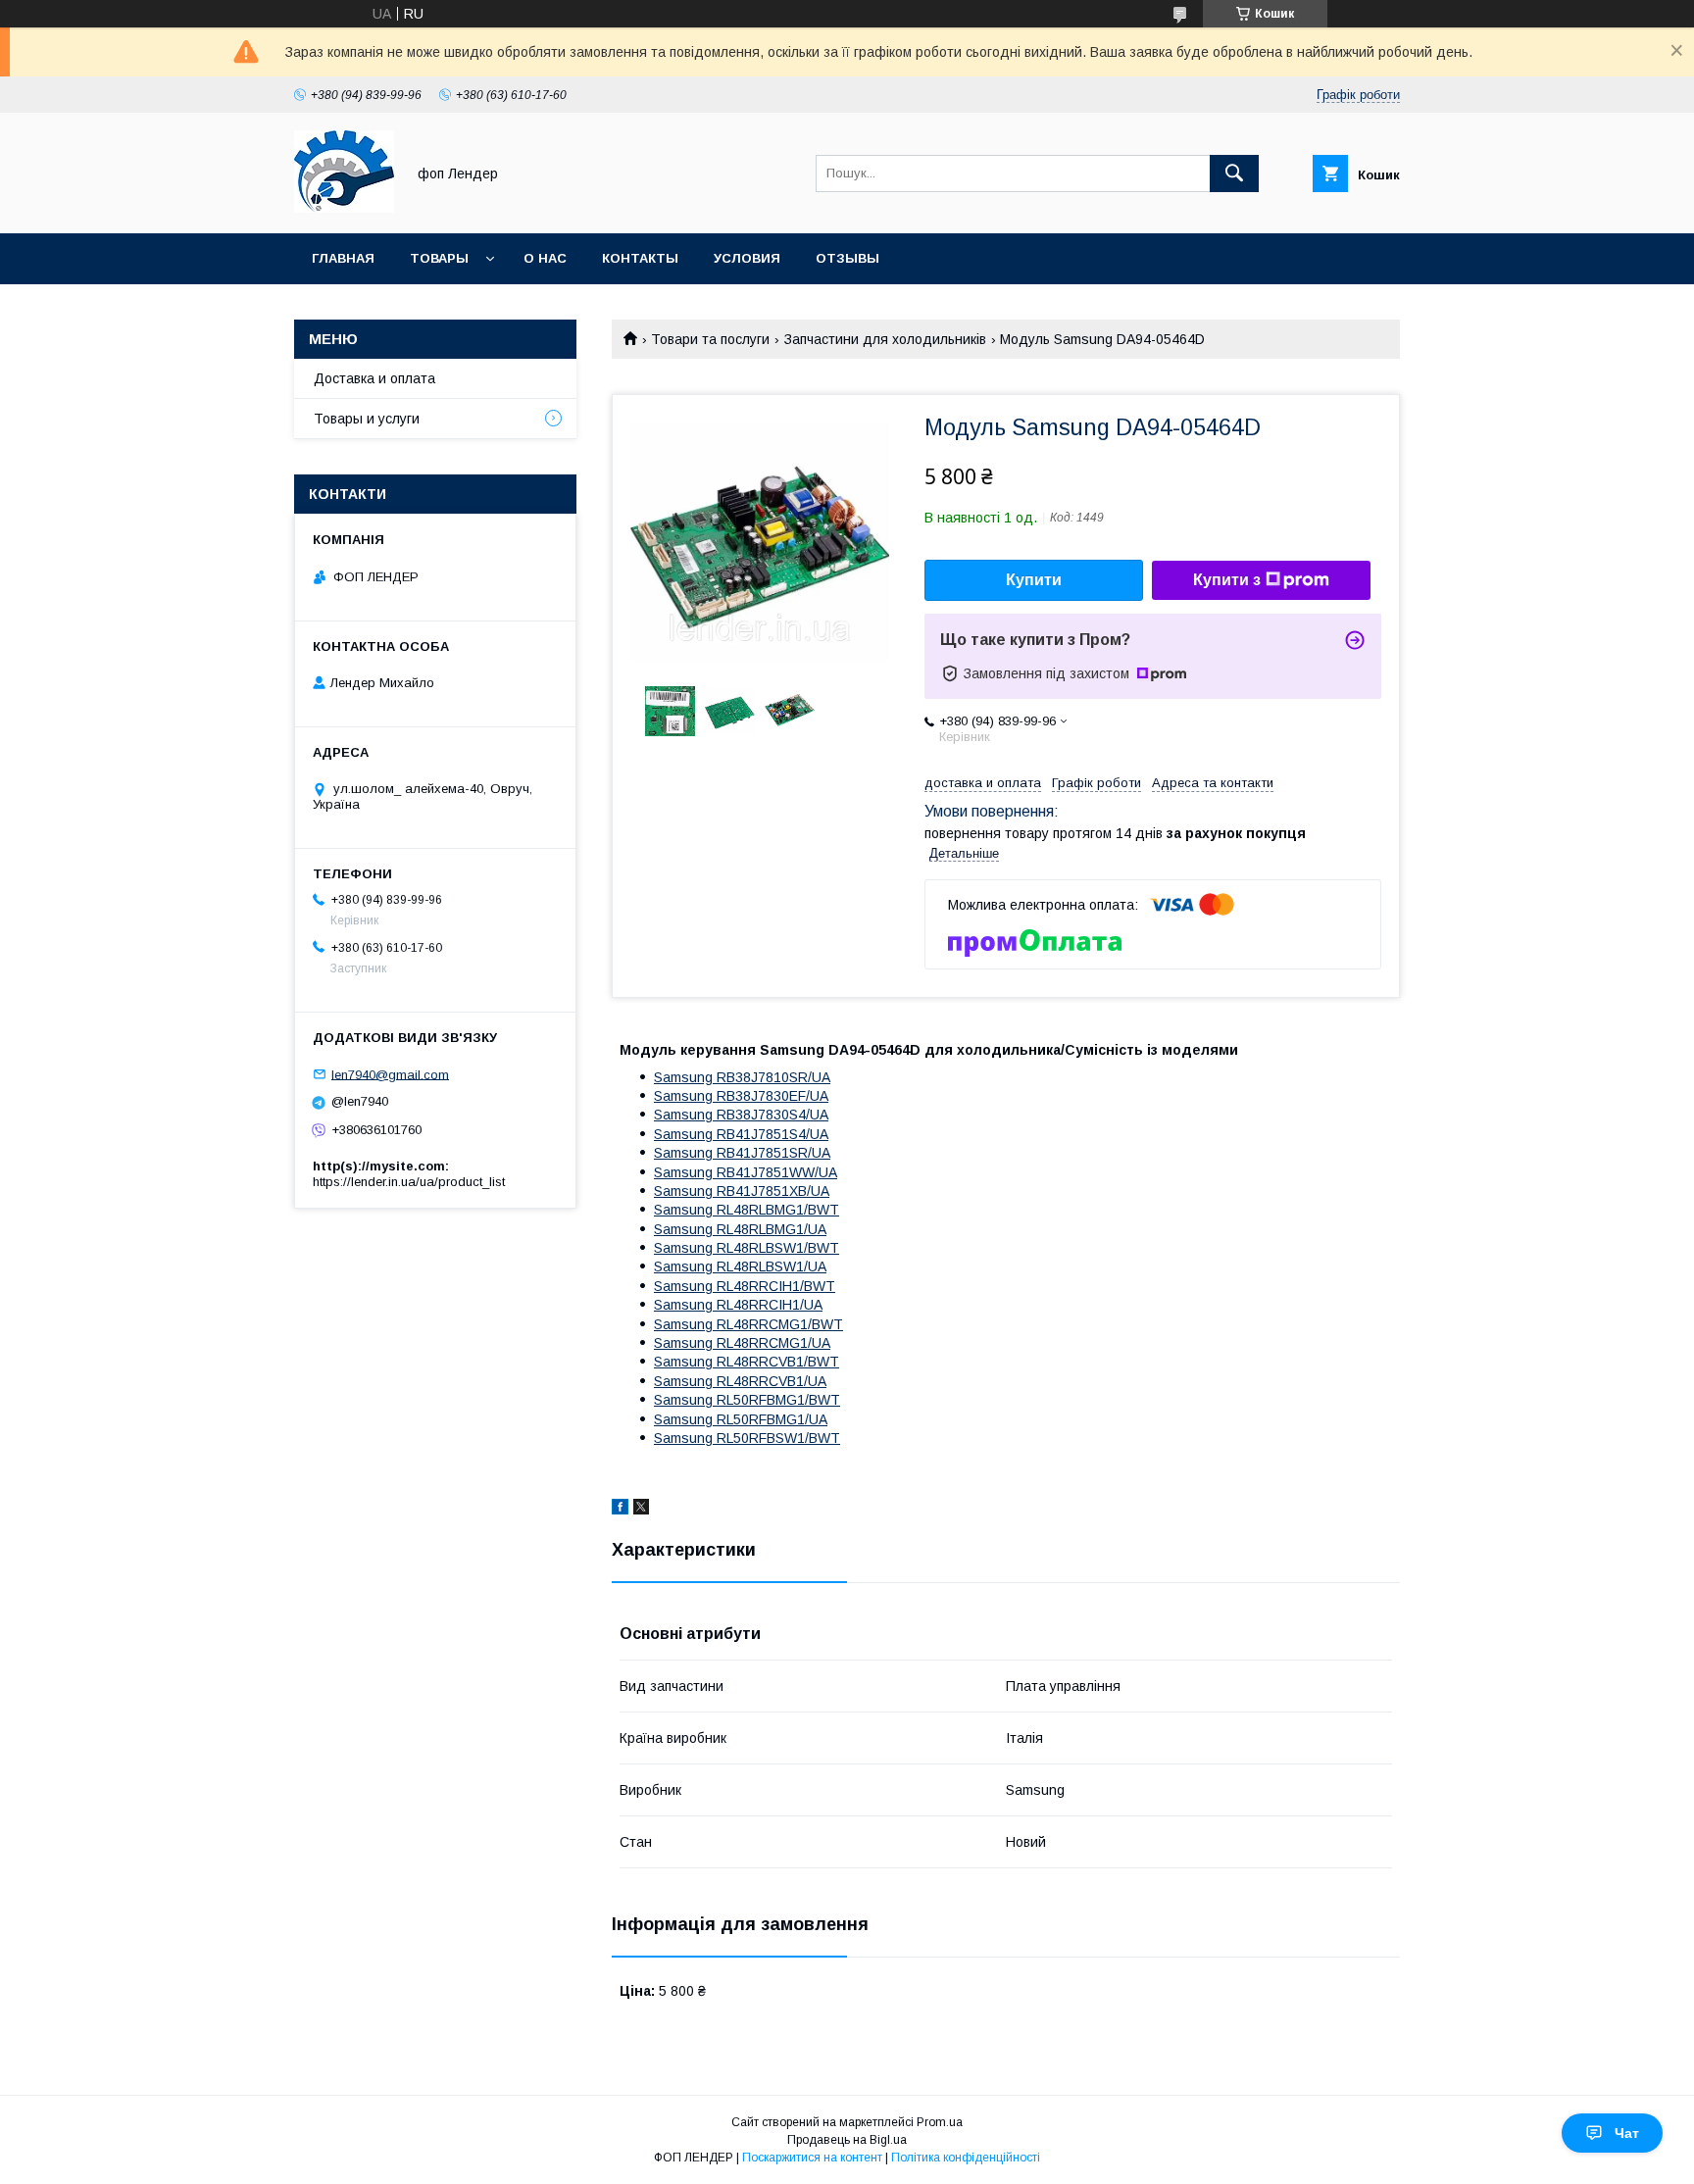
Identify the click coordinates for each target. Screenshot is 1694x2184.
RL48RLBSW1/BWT (747, 1248)
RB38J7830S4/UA (741, 1115)
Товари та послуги (710, 339)
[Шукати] (1234, 174)
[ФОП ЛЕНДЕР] (344, 208)
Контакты (640, 258)
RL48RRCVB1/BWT (747, 1362)
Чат (1627, 2133)
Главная (343, 258)
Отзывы (847, 258)
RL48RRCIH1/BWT (745, 1286)
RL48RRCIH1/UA (738, 1305)
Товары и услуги (367, 419)
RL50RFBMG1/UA (741, 1419)
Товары (439, 258)
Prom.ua (940, 2122)
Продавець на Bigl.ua (847, 2140)
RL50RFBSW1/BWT (747, 1438)
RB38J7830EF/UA (741, 1096)
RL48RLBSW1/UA (740, 1266)
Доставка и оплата (374, 378)
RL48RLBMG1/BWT (747, 1210)
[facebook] (620, 1510)
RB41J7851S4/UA (741, 1134)
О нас (545, 258)
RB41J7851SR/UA (742, 1153)
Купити (1034, 580)
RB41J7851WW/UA (746, 1172)
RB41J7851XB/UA (742, 1191)
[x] (641, 1510)
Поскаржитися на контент (812, 2158)
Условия (747, 258)
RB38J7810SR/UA (742, 1077)
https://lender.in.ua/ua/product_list (409, 1182)
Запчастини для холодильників (885, 339)
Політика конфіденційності (966, 2158)
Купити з (1227, 580)
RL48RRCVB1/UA (740, 1381)
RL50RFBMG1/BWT (747, 1400)
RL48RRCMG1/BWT (748, 1324)
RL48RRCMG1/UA (742, 1343)
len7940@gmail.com (390, 1074)
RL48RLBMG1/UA (740, 1229)
